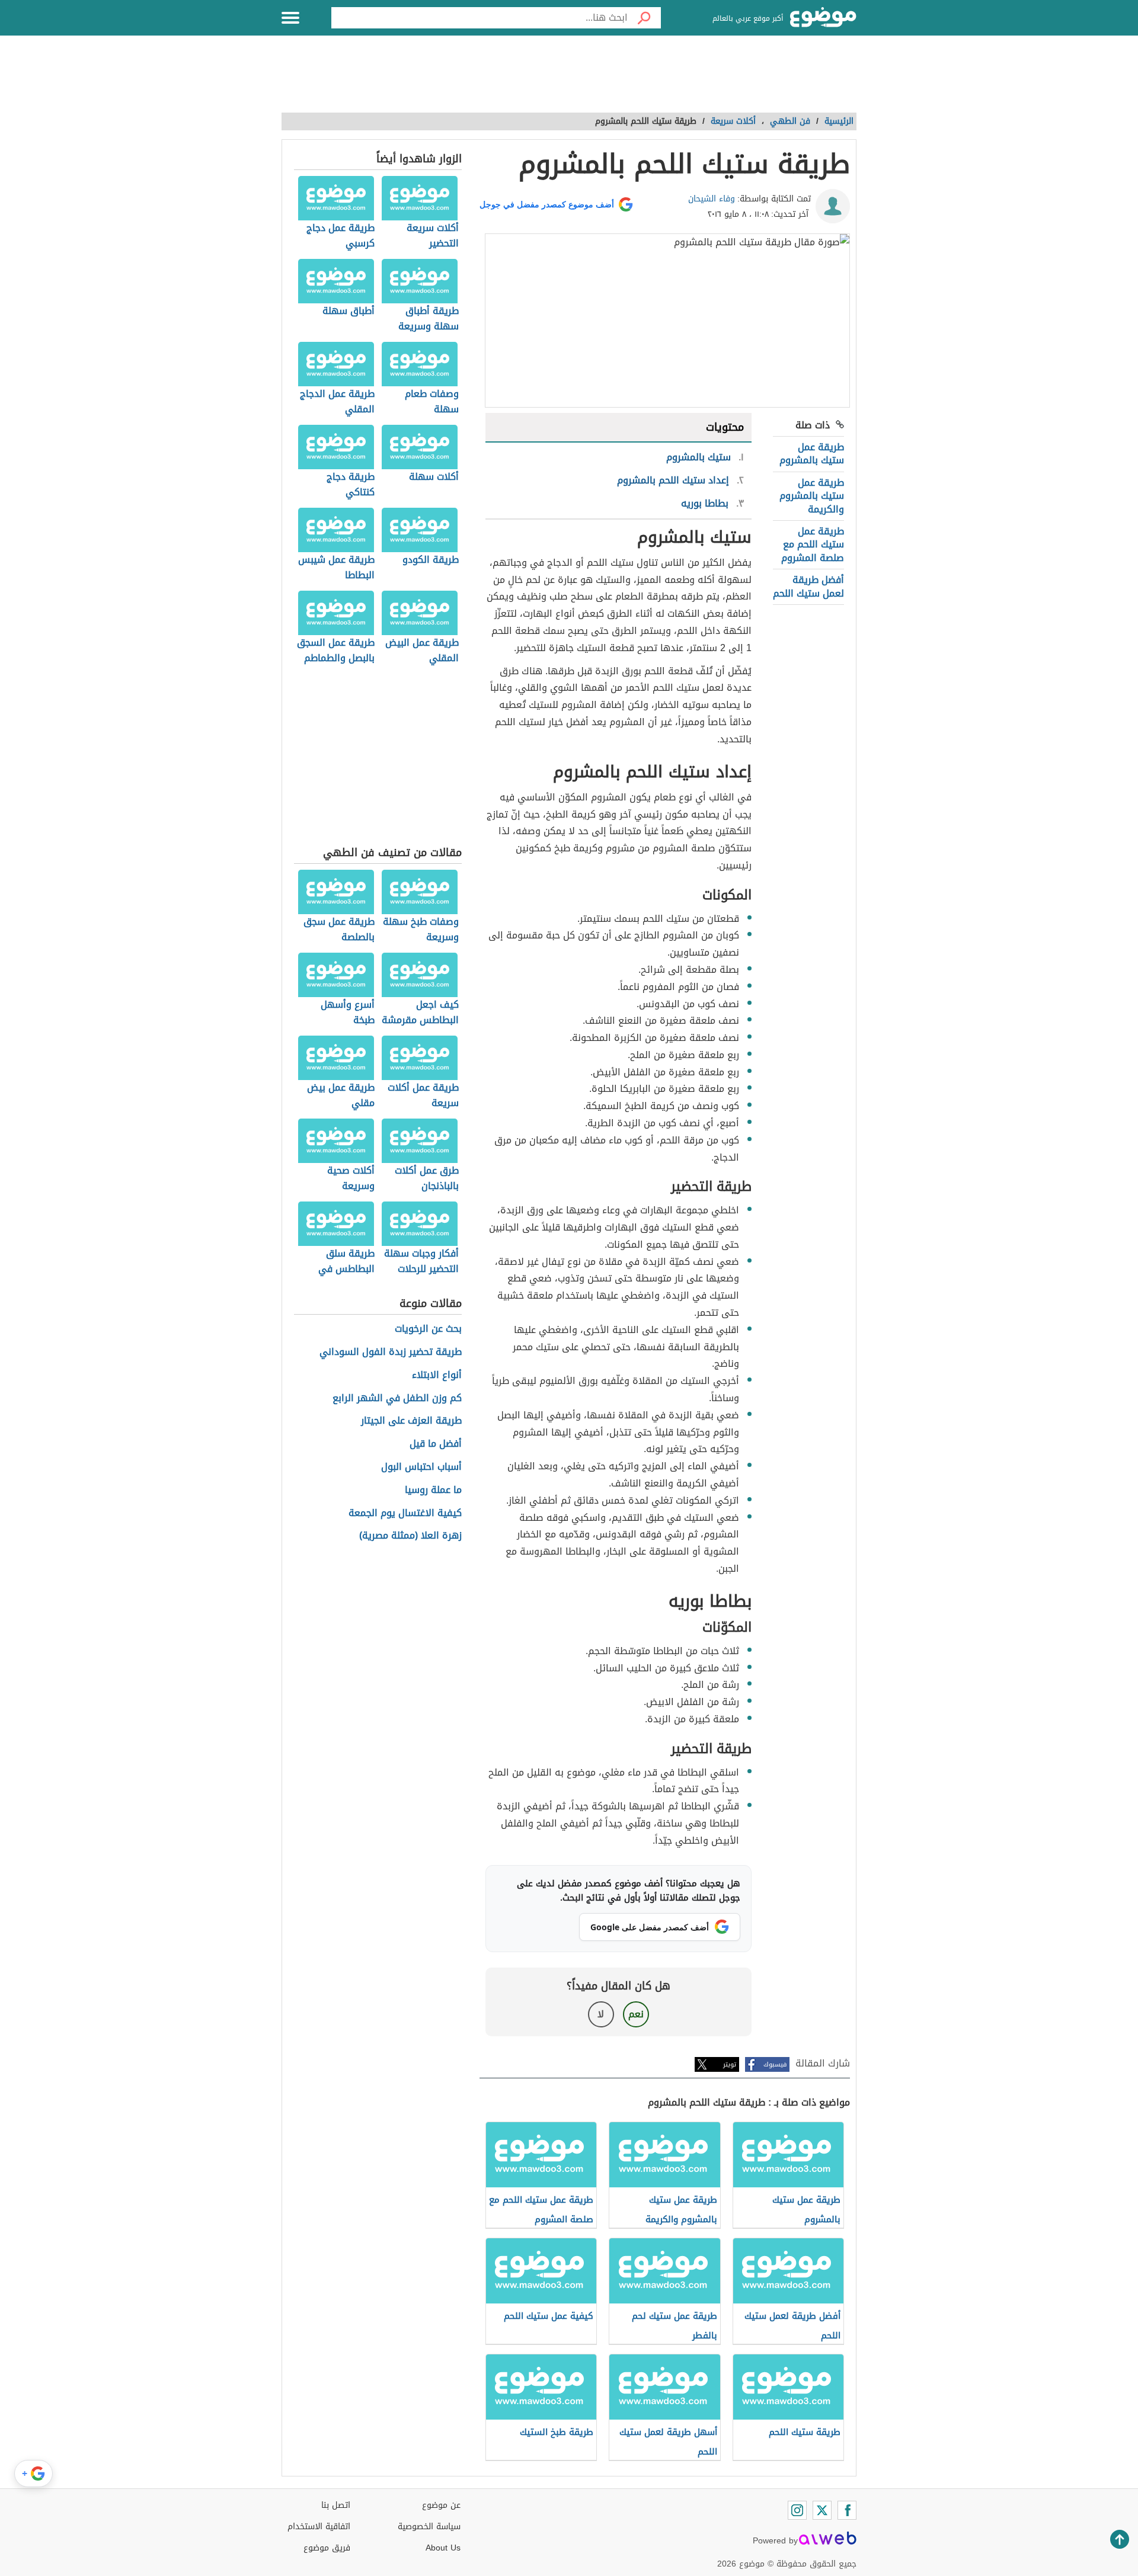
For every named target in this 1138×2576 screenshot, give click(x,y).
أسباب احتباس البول (421, 1467)
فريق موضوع (327, 2548)
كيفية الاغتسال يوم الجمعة (405, 1513)
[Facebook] (847, 2510)
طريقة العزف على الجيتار (411, 1421)
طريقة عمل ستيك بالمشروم (812, 454)
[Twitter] (822, 2510)
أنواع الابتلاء (437, 1375)
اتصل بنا (336, 2505)
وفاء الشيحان (712, 199)
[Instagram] (797, 2510)
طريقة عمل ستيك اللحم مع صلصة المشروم (813, 544)
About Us (443, 2548)
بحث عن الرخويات (428, 1329)
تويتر (730, 2064)
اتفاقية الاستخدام (319, 2527)
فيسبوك (775, 2064)
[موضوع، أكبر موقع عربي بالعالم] (823, 18)
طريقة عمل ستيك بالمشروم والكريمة (812, 496)
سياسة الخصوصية (429, 2527)
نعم (636, 2014)
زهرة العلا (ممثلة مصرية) (410, 1536)
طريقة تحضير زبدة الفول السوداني (391, 1352)
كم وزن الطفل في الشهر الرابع (397, 1398)
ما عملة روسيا (433, 1490)
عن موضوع (441, 2505)
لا (601, 2014)
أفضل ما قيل (436, 1444)
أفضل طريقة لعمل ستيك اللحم (808, 586)
